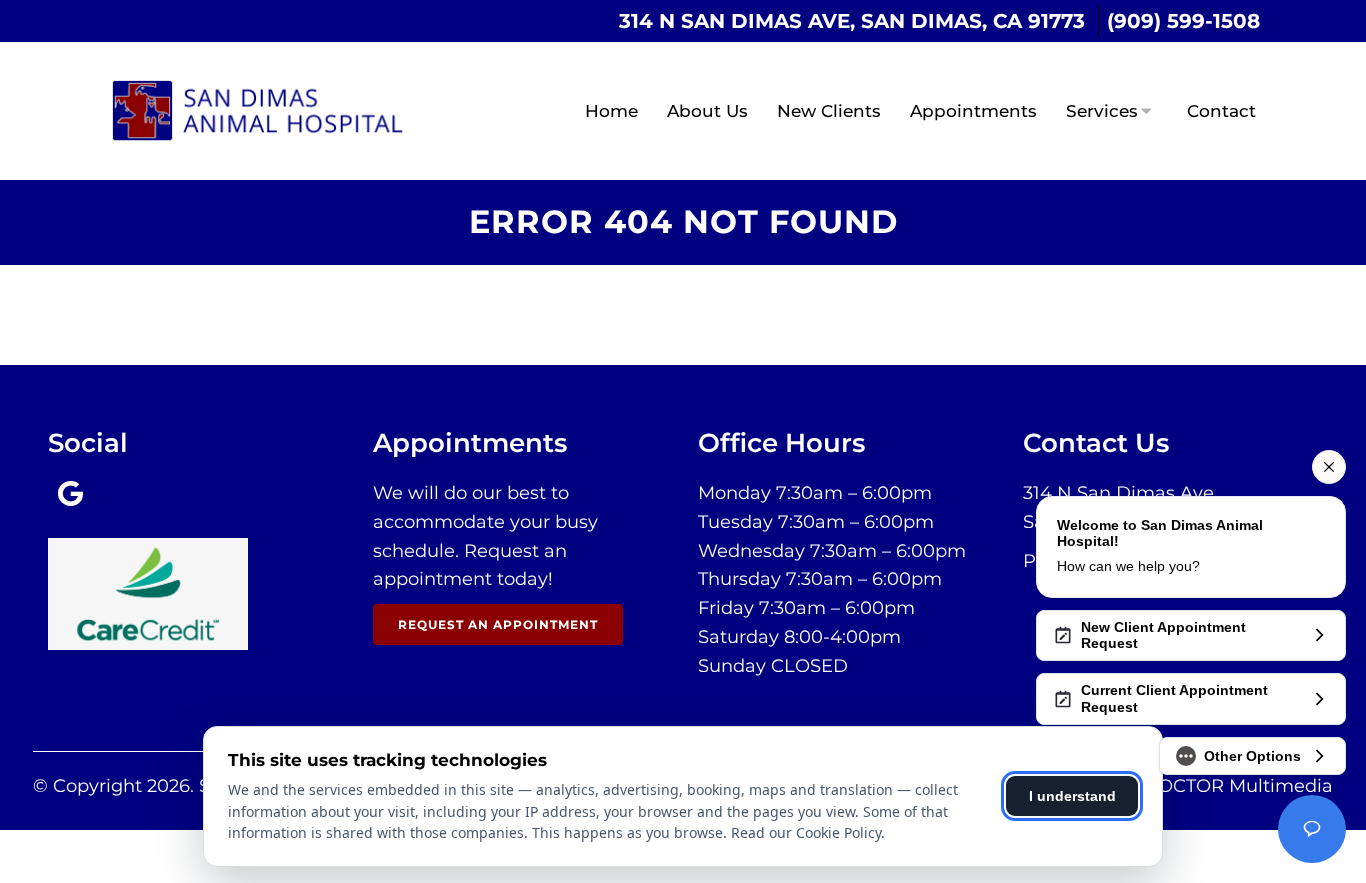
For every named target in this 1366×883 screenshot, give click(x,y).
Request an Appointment (498, 624)
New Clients (829, 111)
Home (611, 111)
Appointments (973, 111)
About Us (707, 111)
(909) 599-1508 (1183, 21)
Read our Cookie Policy (806, 832)
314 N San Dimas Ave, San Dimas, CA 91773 (852, 21)
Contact (1221, 111)
